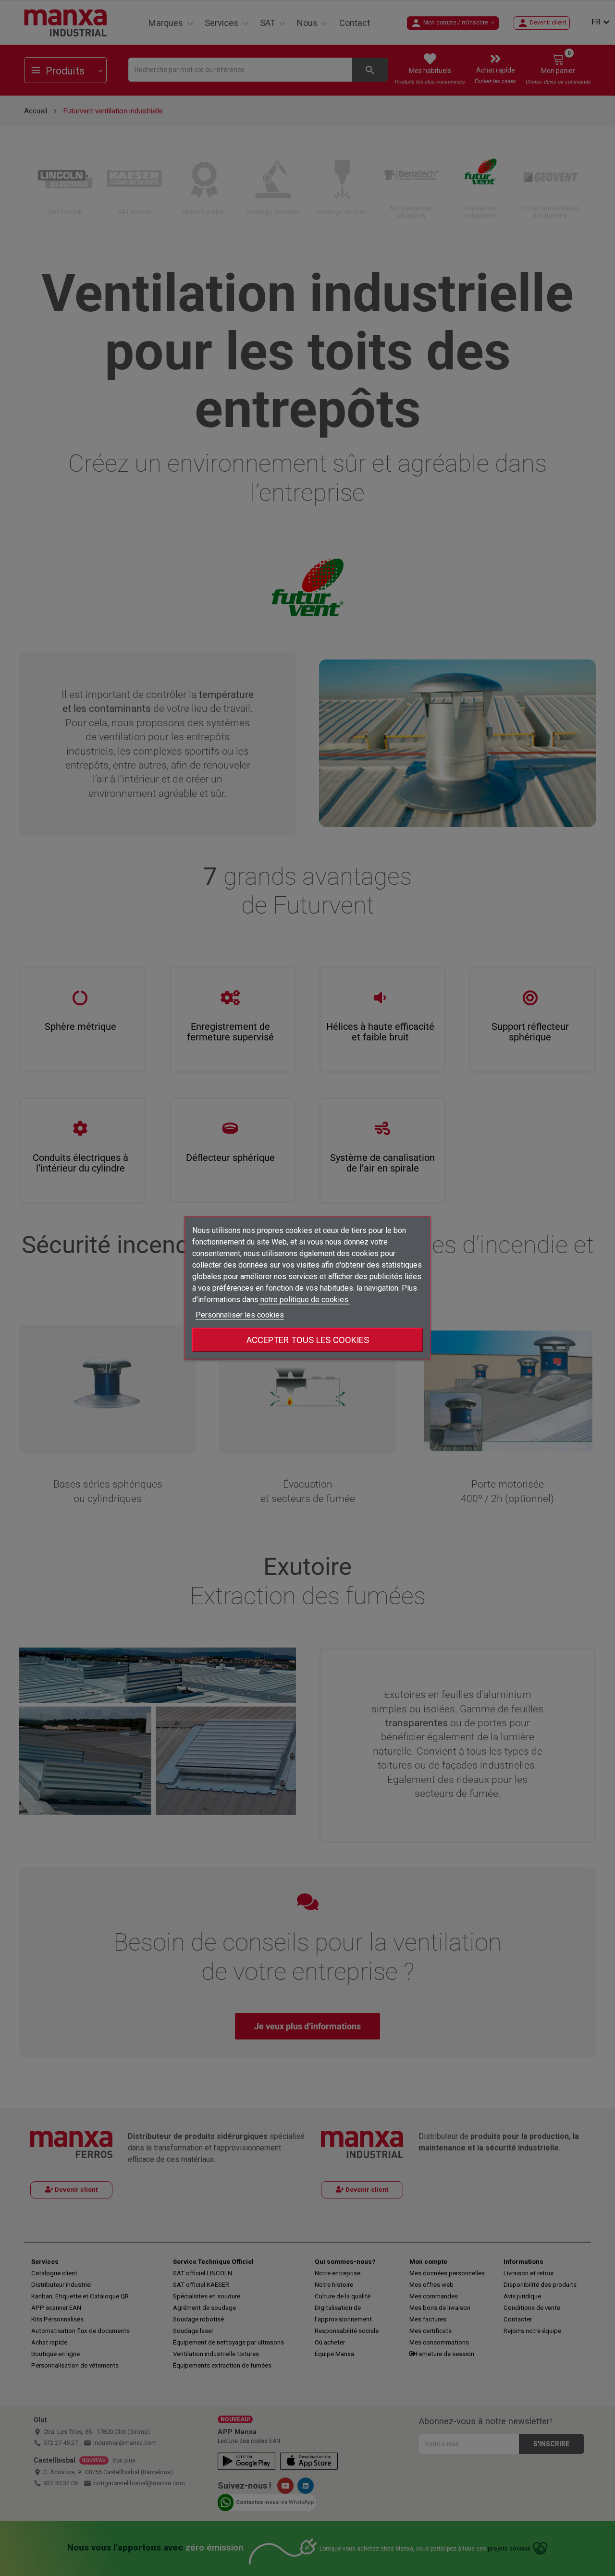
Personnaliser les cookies (240, 1314)
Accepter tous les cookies (308, 1339)
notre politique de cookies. (304, 1299)
